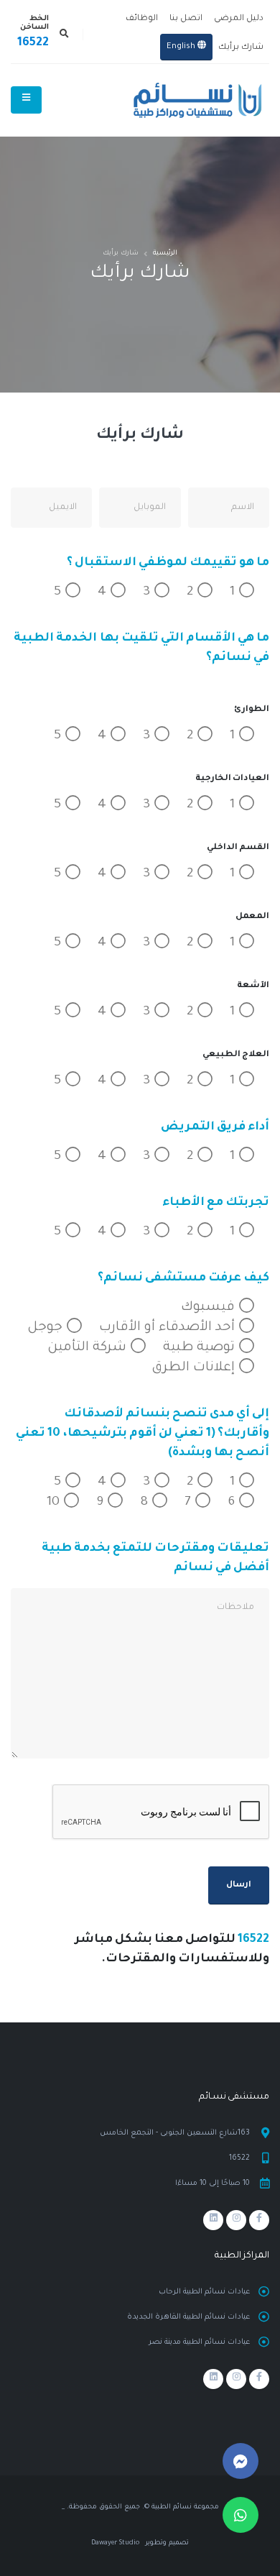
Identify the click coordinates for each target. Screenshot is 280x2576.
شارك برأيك (241, 48)
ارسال (239, 1885)
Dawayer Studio (115, 2543)
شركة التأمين (89, 1348)
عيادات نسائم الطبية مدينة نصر (199, 2342)
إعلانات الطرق (195, 1368)
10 (55, 1503)
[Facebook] (259, 2220)
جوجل (47, 1328)
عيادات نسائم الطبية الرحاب (204, 2292)
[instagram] (236, 2220)
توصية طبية (201, 1348)
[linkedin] (213, 2220)
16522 (33, 43)
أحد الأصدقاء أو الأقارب (169, 1328)
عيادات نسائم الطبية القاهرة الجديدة (188, 2317)
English (182, 47)
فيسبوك (210, 1308)
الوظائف (142, 19)
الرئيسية (165, 253)
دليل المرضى (239, 19)
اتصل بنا (186, 19)
